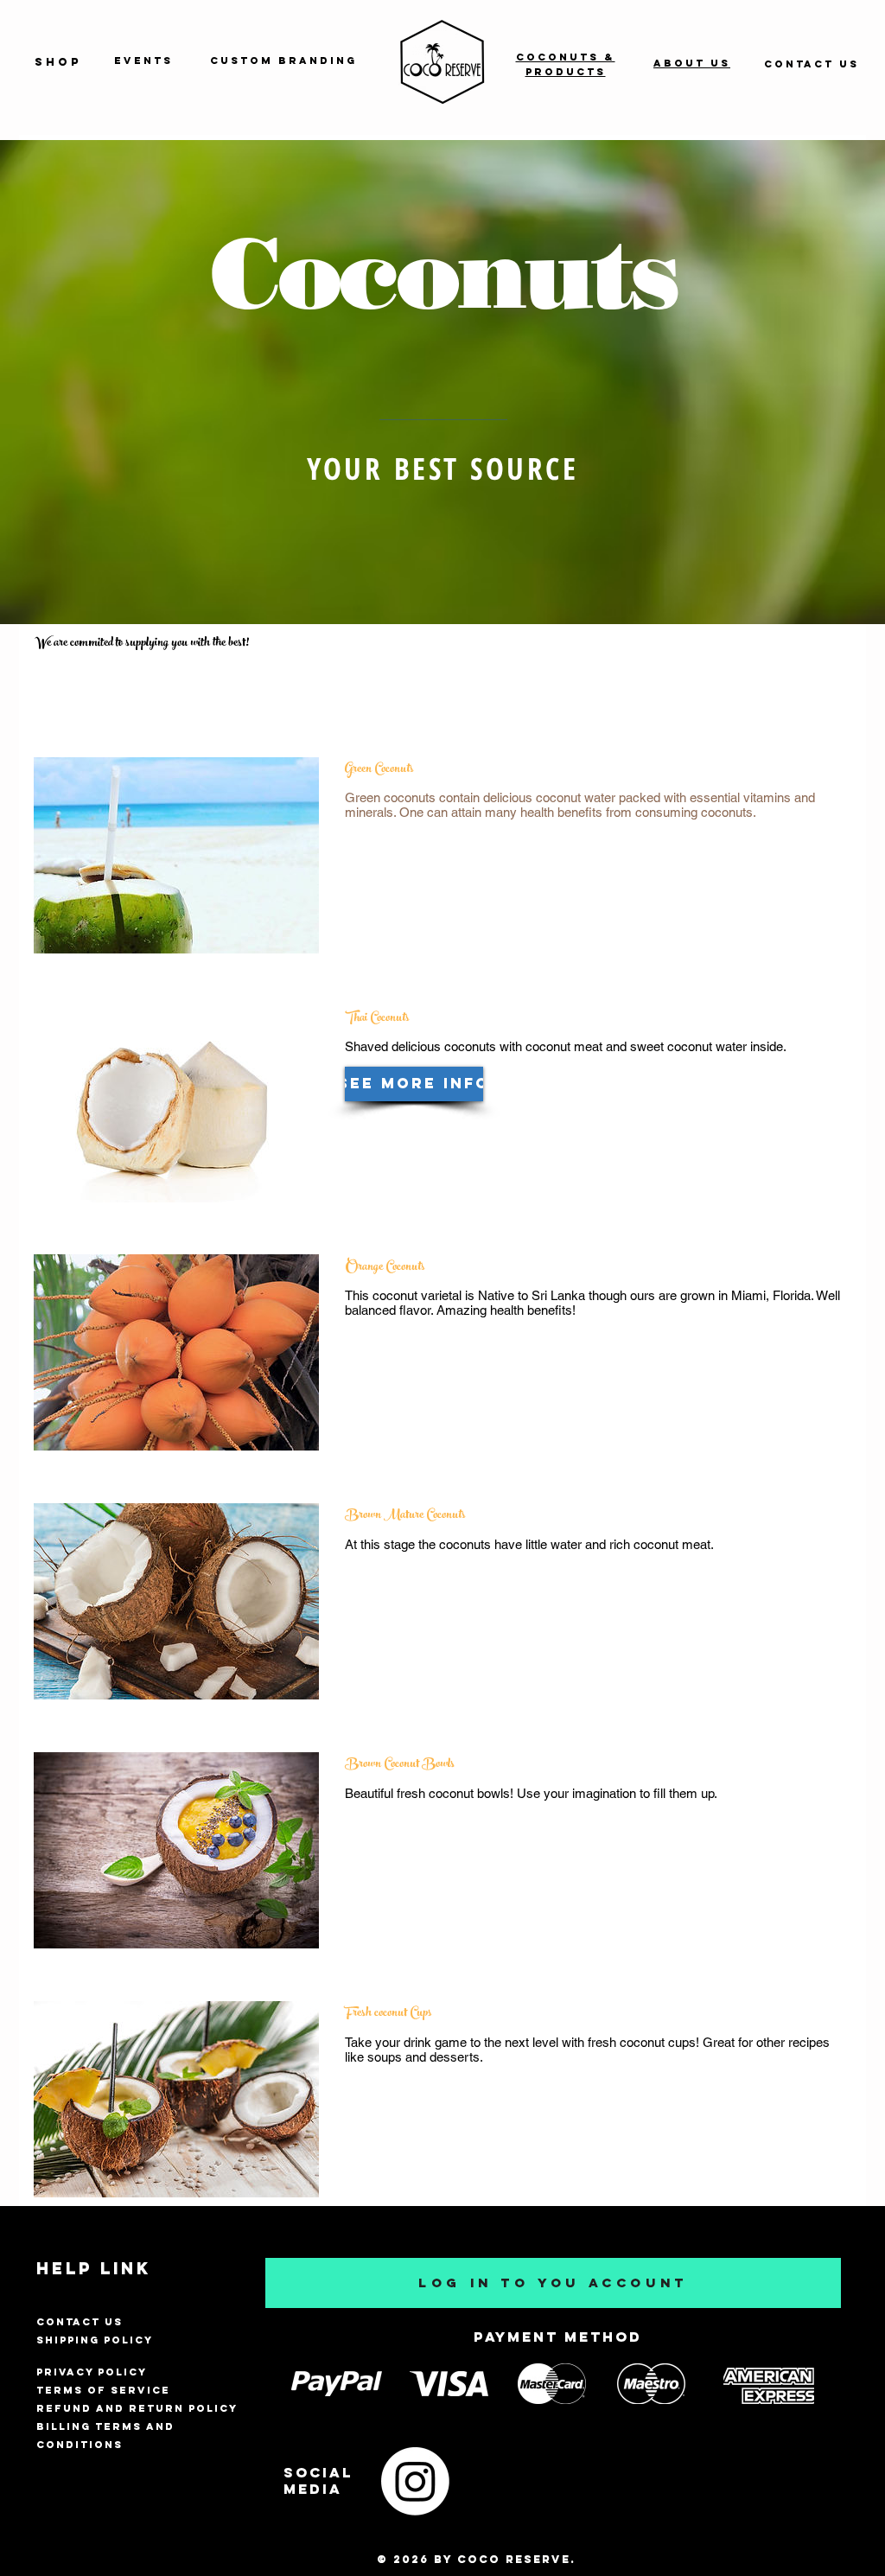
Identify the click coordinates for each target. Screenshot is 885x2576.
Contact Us (80, 2322)
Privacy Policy (92, 2372)
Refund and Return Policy (137, 2408)
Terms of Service (103, 2390)
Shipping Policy (95, 2340)
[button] (414, 1084)
